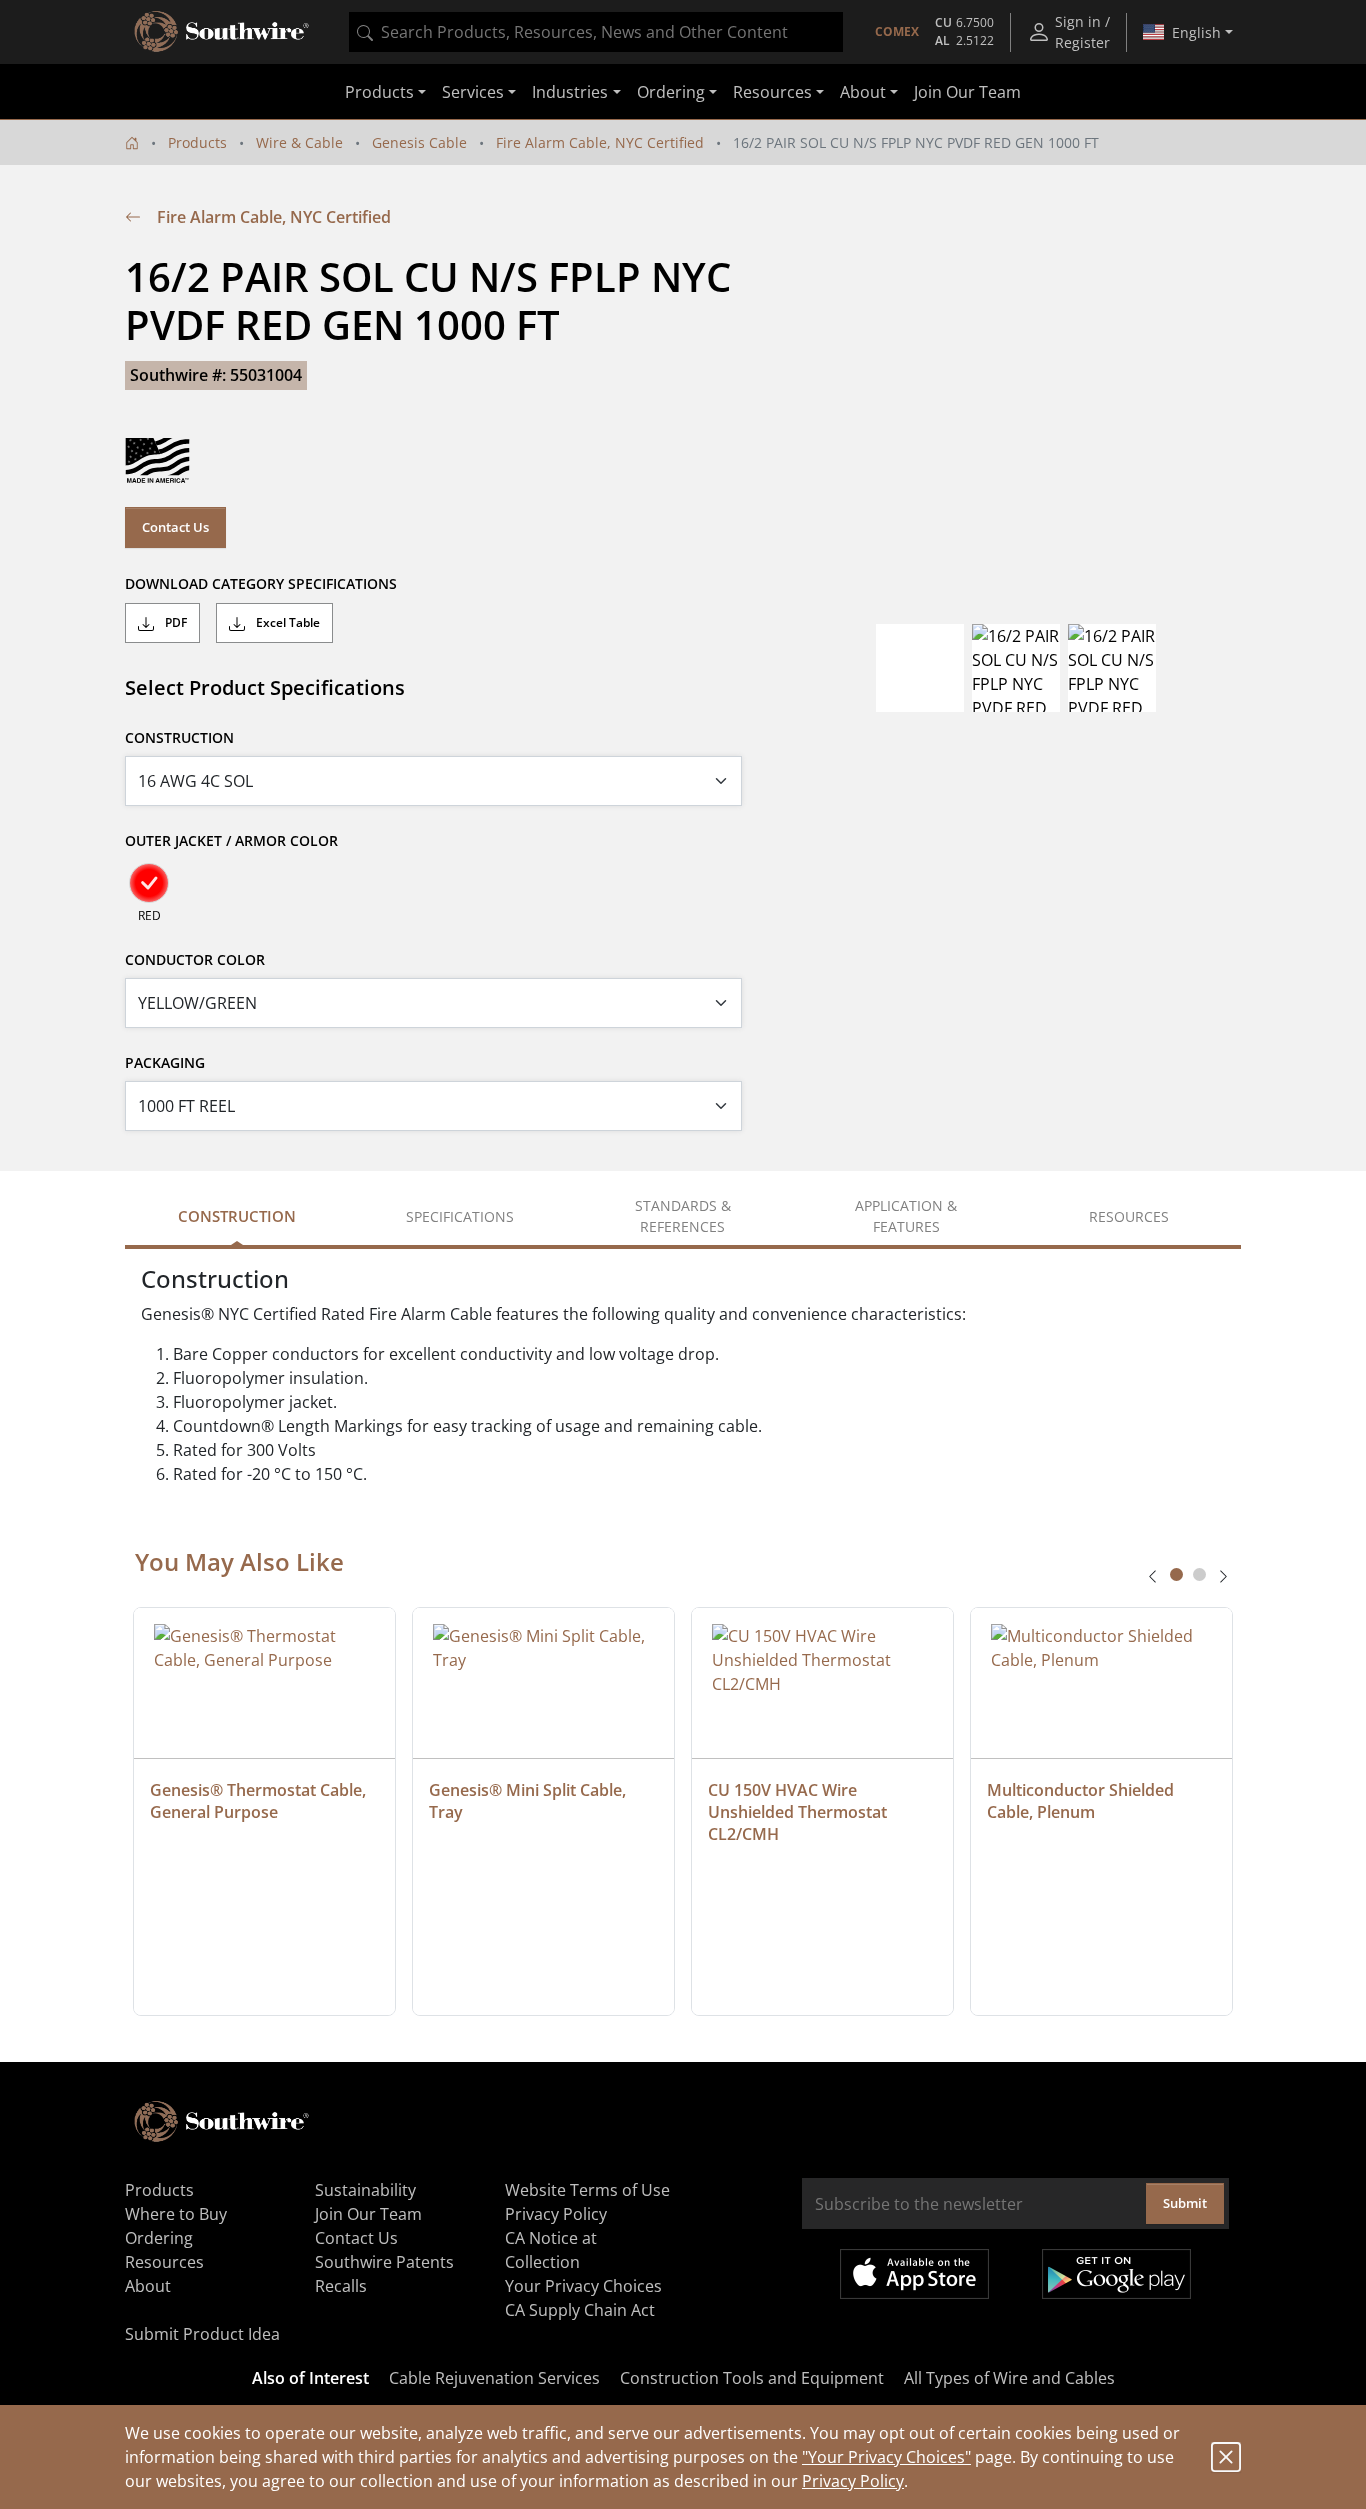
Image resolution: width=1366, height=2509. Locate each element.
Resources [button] (772, 92)
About (148, 2286)
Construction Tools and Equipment (752, 2378)
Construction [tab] (237, 1216)
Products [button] (379, 92)
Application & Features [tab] (906, 1216)
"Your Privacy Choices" (886, 2457)
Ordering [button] (671, 92)
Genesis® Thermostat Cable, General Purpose (260, 1801)
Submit (1185, 2203)
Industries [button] (570, 92)
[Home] (132, 142)
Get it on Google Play (1116, 2274)
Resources (164, 2262)
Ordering (159, 2238)
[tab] (1176, 1574)
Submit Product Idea (202, 2334)
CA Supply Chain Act (580, 2310)
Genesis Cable (419, 142)
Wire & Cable (299, 142)
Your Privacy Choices (583, 2286)
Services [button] (473, 92)
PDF (174, 622)
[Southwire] (223, 32)
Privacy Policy (853, 2481)
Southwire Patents (384, 2262)
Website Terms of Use (587, 2190)
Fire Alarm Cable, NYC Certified (600, 142)
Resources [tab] (1129, 1216)
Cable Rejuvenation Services (494, 2378)
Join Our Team (967, 92)
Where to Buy (176, 2214)
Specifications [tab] (460, 1216)
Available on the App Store (914, 2274)
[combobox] (596, 32)
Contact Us (175, 527)
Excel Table (286, 622)
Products (197, 142)
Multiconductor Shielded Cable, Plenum (1082, 1801)
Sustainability (365, 2190)
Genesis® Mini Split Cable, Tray (529, 1801)
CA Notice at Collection (551, 2250)
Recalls (341, 2286)
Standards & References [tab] (683, 1216)
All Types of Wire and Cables (1009, 2378)
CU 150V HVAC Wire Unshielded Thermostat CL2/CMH (799, 1812)
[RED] (149, 883)
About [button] (863, 92)
